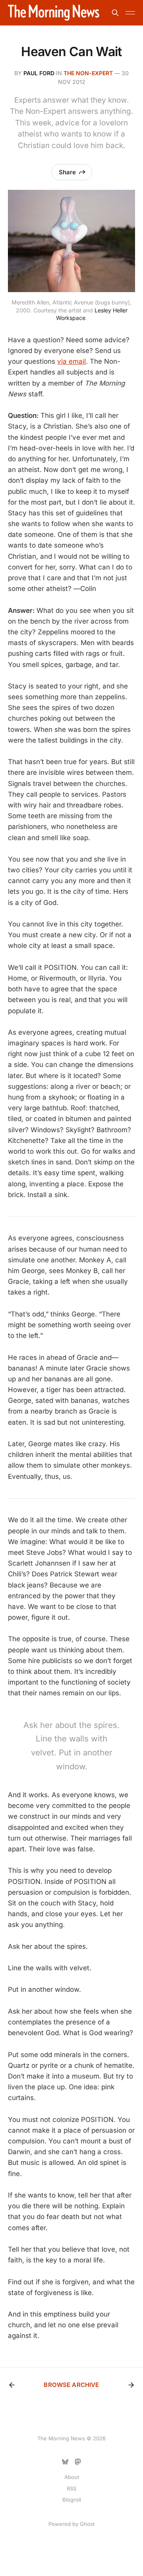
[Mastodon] (78, 2462)
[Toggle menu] (130, 13)
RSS (71, 2488)
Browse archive (71, 2385)
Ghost (87, 2524)
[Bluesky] (65, 2462)
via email (71, 361)
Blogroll (72, 2500)
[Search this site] (115, 13)
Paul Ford (39, 73)
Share (67, 172)
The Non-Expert (88, 73)
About (72, 2477)
